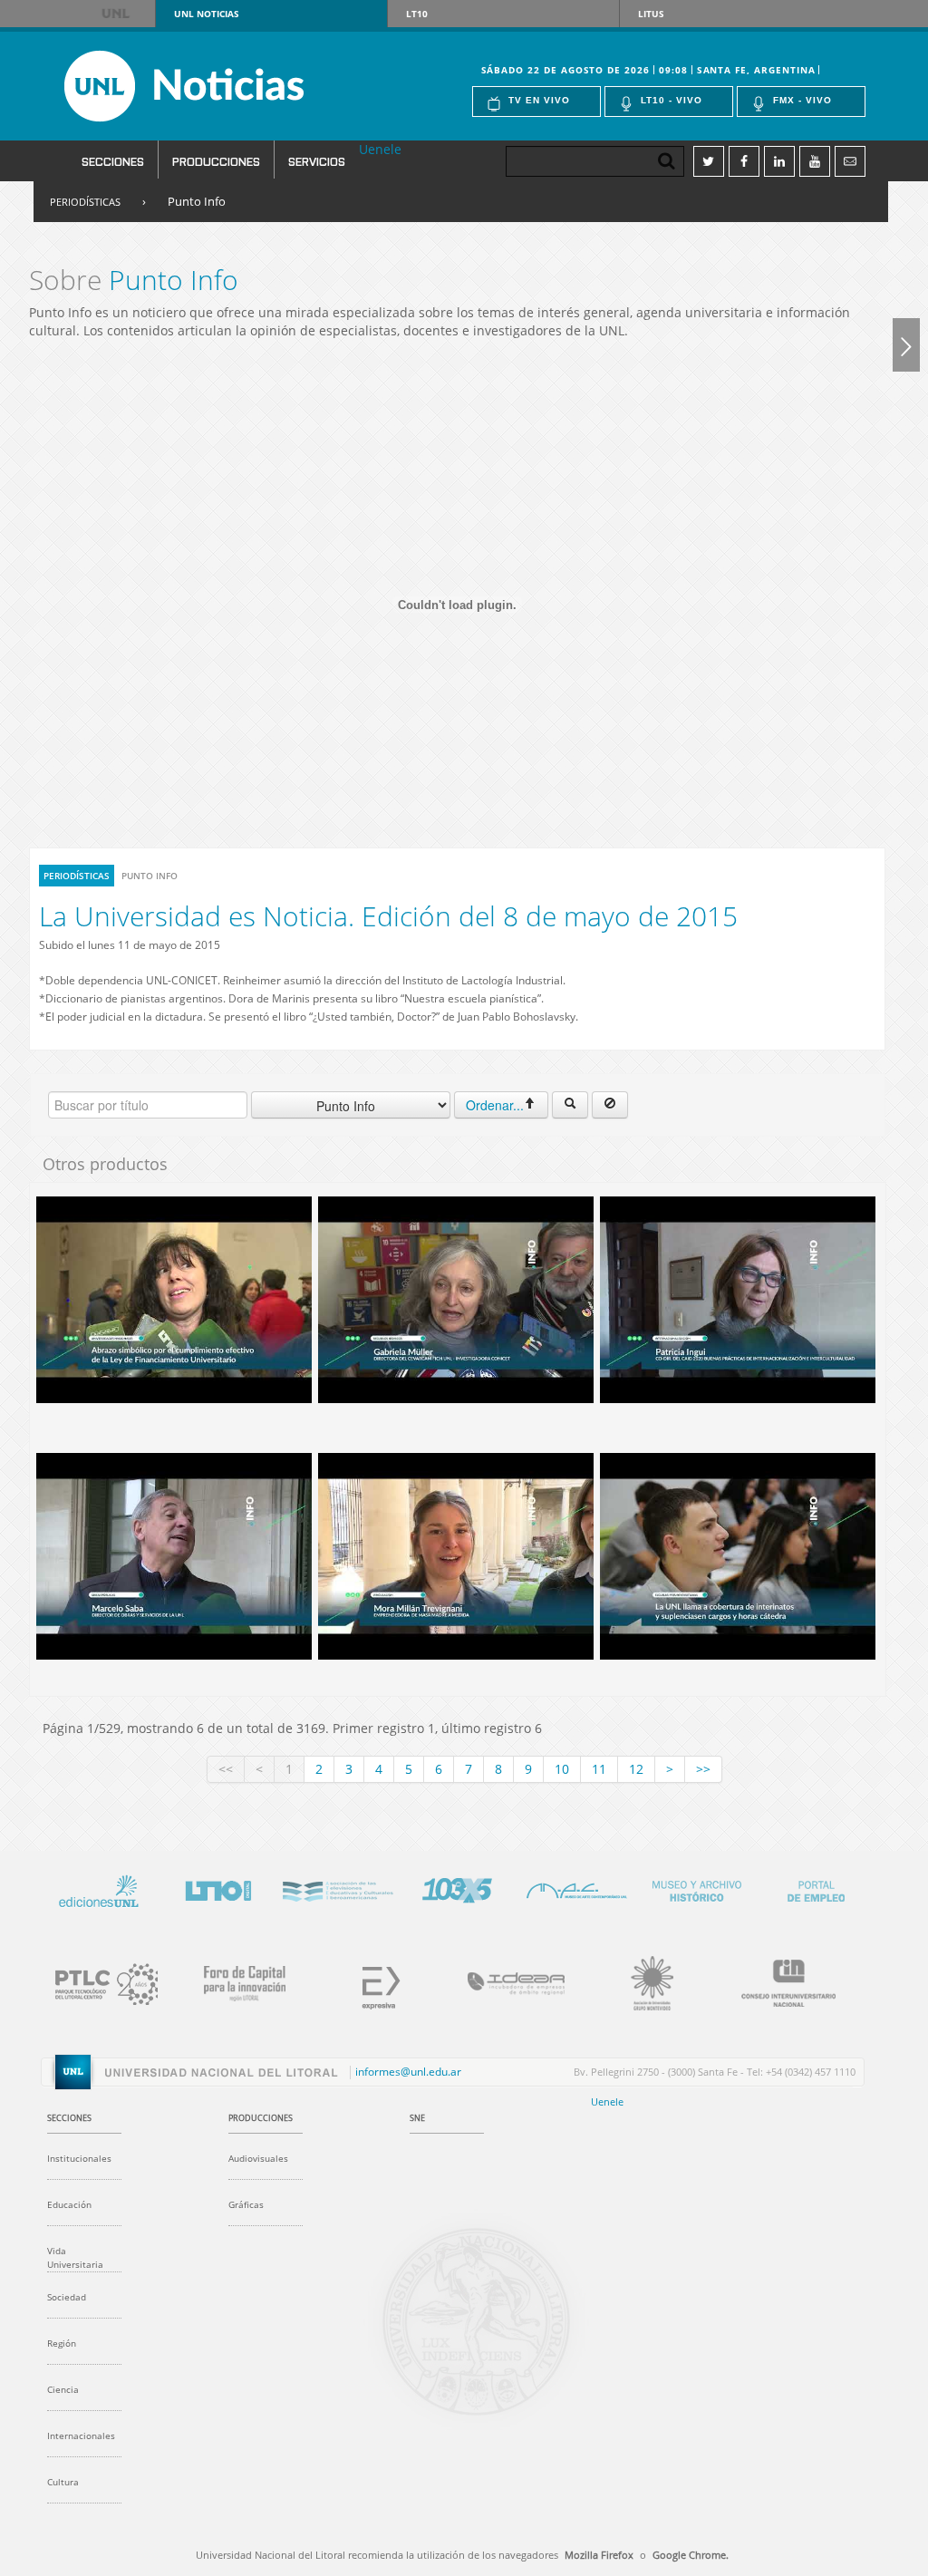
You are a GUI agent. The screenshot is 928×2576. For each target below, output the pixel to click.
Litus (651, 14)
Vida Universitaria (75, 2257)
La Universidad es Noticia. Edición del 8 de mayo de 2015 (388, 916)
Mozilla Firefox (599, 2555)
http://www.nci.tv (337, 1888)
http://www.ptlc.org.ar (98, 1980)
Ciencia (63, 2389)
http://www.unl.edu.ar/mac (576, 1888)
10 (562, 1769)
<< (226, 1769)
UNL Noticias (216, 86)
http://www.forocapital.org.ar (234, 1980)
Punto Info (197, 201)
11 (599, 1769)
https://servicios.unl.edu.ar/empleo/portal (816, 1888)
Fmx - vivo (802, 100)
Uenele (380, 149)
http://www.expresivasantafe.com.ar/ (370, 1980)
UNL (116, 14)
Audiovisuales (258, 2158)
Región (62, 2343)
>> (703, 1769)
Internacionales (81, 2436)
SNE (417, 2118)
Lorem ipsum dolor (98, 1888)
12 (636, 1769)
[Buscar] (570, 1105)
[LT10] (906, 344)
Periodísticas (85, 202)
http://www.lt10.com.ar (217, 1888)
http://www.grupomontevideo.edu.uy (642, 1980)
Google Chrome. (691, 2555)
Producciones (216, 161)
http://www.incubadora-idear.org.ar (506, 1980)
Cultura (63, 2482)
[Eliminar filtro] (610, 1105)
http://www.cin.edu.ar (778, 1980)
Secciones (113, 161)
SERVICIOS (317, 161)
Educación (69, 2204)
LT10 (417, 14)
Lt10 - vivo (672, 100)
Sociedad (67, 2297)
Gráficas (246, 2204)
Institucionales (79, 2158)
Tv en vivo (539, 100)
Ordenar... (495, 1105)
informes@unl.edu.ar (408, 2072)
